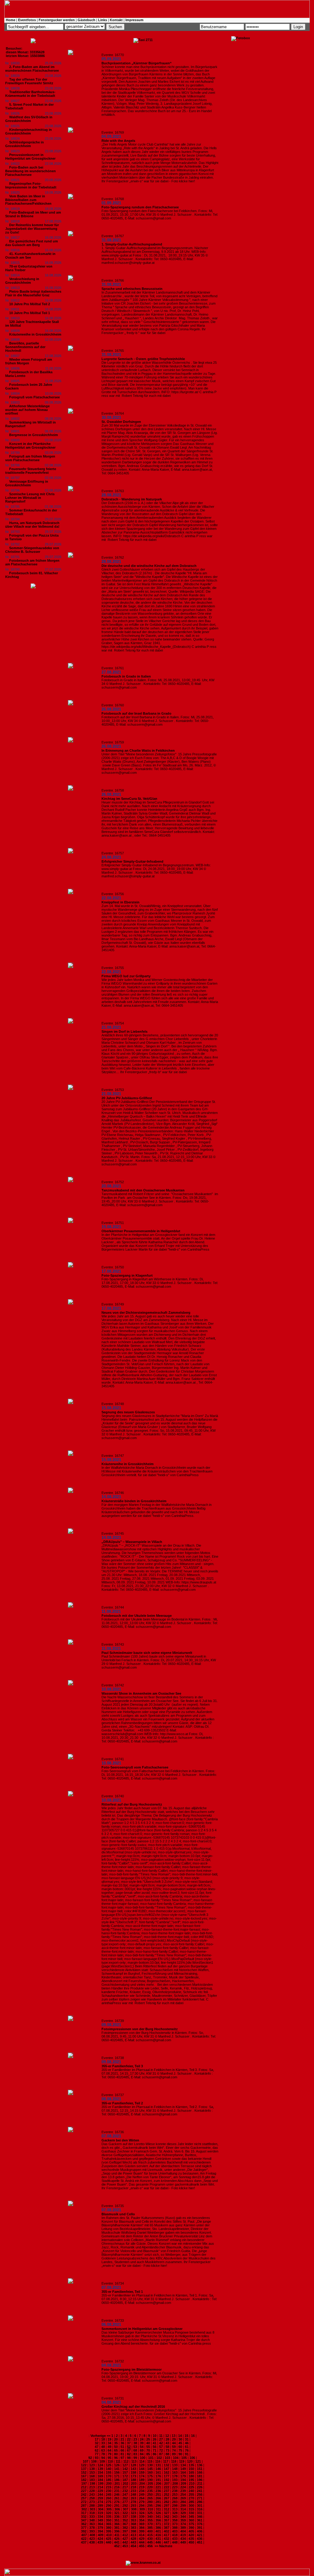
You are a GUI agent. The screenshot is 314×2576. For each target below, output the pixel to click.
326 (158, 2513)
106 (192, 2458)
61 (187, 2447)
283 (175, 2502)
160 (150, 2472)
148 (175, 2469)
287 (84, 2506)
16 (193, 2436)
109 (102, 2461)
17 (97, 2439)
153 (92, 2472)
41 (155, 2443)
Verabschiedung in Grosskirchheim (22, 281)
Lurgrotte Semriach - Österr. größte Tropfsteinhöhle (143, 359)
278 (133, 2502)
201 (117, 2483)
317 (84, 2513)
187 (125, 2480)
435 (191, 2539)
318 (92, 2513)
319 (100, 2513)
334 (100, 2517)
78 (103, 2454)
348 (92, 2520)
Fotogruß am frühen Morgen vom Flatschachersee (30, 458)
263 (133, 2498)
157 (125, 2472)
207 (167, 2483)
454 (133, 2546)
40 (148, 2443)
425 (109, 2539)
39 (142, 2443)
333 (92, 2517)
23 (135, 2439)
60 (180, 2447)
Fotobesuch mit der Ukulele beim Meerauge (137, 1616)
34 (109, 2443)
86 (155, 2454)
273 (92, 2502)
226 (200, 2487)
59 (174, 2447)
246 (117, 2494)
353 (133, 2520)
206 (159, 2483)
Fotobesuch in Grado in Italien (126, 676)
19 (109, 2439)
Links (103, 20)
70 (148, 2450)
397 (125, 2531)
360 (191, 2520)
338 (133, 2517)
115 (150, 2461)
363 (92, 2524)
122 (84, 2465)
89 (174, 2454)
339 (142, 2517)
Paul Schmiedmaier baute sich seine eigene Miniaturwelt (147, 1653)
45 (180, 2443)
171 (117, 2476)
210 (192, 2483)
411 (117, 2535)
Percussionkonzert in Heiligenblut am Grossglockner (30, 157)
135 (191, 2465)
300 (191, 2506)
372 (167, 2524)
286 (200, 2502)
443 (133, 2542)
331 (200, 2513)
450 (191, 2542)
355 (150, 2520)
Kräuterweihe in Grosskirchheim (35, 334)
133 (175, 2465)
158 (133, 2472)
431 (158, 2539)
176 (158, 2476)
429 (142, 2539)
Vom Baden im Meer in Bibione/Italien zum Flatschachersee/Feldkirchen (28, 200)
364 (100, 2524)
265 (150, 2498)
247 (125, 2494)
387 (167, 2528)
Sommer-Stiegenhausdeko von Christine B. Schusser (32, 550)
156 (117, 2472)
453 (125, 2546)
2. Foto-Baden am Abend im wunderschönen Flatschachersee (32, 69)
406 (200, 2531)
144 (142, 2469)
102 (159, 2458)
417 (167, 2535)
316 (200, 2509)
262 (125, 2498)
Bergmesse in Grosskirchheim (34, 435)
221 (158, 2487)
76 (187, 2450)
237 (167, 2491)
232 (125, 2491)
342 (167, 2517)
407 (84, 2535)
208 (175, 2483)
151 (200, 2469)
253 (175, 2494)
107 (86, 2461)
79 (109, 2454)
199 (101, 2483)
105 (184, 2458)
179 (183, 2476)
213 (92, 2487)
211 (200, 2483)
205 (150, 2483)
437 (84, 2542)
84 (142, 2454)
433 (175, 2539)
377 (84, 2528)
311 (158, 2509)
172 (125, 2476)
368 (133, 2524)
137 (84, 2469)
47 (97, 2447)
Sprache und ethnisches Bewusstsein (132, 289)
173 (133, 2476)
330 (191, 2513)
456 (150, 2546)
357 (167, 2520)
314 (183, 2509)
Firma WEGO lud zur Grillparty (126, 976)
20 (116, 2439)
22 (129, 2439)
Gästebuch (86, 20)
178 (175, 2476)
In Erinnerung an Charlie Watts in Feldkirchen (138, 750)
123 (92, 2465)
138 (92, 2469)
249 (142, 2494)
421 (200, 2535)
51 (122, 2447)
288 (92, 2506)
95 (109, 2458)
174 (142, 2476)
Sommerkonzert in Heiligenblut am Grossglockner (142, 2329)
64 (109, 2450)
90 (180, 2454)
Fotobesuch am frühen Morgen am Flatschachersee (32, 562)
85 (148, 2454)
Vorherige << (101, 2436)
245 (109, 2494)
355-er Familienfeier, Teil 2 (122, 2103)
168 (92, 2476)
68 (135, 2450)
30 (180, 2439)
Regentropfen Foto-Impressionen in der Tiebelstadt (31, 185)
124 (100, 2465)
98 (129, 2458)
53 (135, 2447)
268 (175, 2498)
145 (150, 2469)
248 (133, 2494)
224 (183, 2487)
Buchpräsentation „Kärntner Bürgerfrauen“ (137, 63)
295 (150, 2506)
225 (191, 2487)
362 (84, 2524)
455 (142, 2546)
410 (109, 2535)
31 (187, 2439)
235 (150, 2491)
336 (117, 2517)
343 (175, 2517)
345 (191, 2517)
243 (92, 2494)
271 (200, 2498)
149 (183, 2469)
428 (133, 2539)
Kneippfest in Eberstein (121, 902)
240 (191, 2491)
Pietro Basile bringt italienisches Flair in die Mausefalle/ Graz (33, 293)
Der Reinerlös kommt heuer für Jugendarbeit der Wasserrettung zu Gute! (32, 229)
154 (100, 2472)
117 (166, 2461)
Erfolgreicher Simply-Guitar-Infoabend (132, 861)
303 (92, 2509)
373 (175, 2524)
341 (158, 2517)
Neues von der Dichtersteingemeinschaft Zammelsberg (146, 1313)
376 (200, 2524)
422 (84, 2539)
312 (167, 2509)
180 (191, 2476)
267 (167, 2498)
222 (167, 2487)
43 (167, 2443)
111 (118, 2461)
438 (92, 2542)
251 (158, 2494)
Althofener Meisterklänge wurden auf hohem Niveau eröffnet (27, 410)
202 (125, 2483)
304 (101, 2509)
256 (200, 2494)
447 (167, 2542)
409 (101, 2535)
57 (161, 2447)
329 (183, 2513)
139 (100, 2469)
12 (167, 2436)
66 (122, 2450)
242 (84, 2494)
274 (100, 2502)
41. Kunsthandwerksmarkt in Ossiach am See (30, 256)
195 (191, 2480)
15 (186, 2436)
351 (117, 2520)
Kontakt (116, 20)
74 (174, 2450)
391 (200, 2528)
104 (176, 2458)
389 (183, 2528)
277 (125, 2502)
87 (161, 2454)
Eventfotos (27, 20)
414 (142, 2535)
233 (133, 2491)
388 (175, 2528)
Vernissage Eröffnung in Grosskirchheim (27, 483)
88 (167, 2454)
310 (150, 2509)
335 (109, 2517)
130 (150, 2465)
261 (117, 2498)
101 (151, 2458)
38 (135, 2443)
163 (175, 2472)
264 (142, 2498)
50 (116, 2447)
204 (142, 2483)
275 (109, 2502)
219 (142, 2487)
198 (92, 2483)
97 (122, 2458)
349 (100, 2520)
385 (150, 2528)
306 (117, 2509)
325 (150, 2513)
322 (125, 2513)
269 (183, 2498)
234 (142, 2491)
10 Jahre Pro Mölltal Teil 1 (30, 313)
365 (109, 2524)
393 (92, 2531)
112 (126, 2461)
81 (122, 2454)
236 (158, 2491)
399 (142, 2531)
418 (175, 2535)
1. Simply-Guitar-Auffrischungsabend (132, 244)
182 (84, 2480)
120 (190, 2461)
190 (150, 2480)
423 (92, 2539)
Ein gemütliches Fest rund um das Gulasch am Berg (32, 243)
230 (109, 2491)
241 (200, 2491)
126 (117, 2465)
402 (167, 2531)
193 (175, 2480)
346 (200, 2517)
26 (155, 2439)
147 (167, 2469)
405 (191, 2531)
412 (125, 2535)
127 (125, 2465)
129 (142, 2465)
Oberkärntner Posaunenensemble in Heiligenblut (141, 1231)
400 (150, 2531)
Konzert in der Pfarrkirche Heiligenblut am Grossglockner (30, 446)
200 (109, 2483)
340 (150, 2517)
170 (109, 2476)
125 (109, 2465)
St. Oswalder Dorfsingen (121, 422)
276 (117, 2502)
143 (133, 2469)
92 (90, 2458)
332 (84, 2517)
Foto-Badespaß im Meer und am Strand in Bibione (33, 214)
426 (117, 2539)
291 (117, 2506)
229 (100, 2491)
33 (103, 2443)
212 (84, 2487)
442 (125, 2542)
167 (84, 2476)
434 (183, 2539)
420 (191, 2535)
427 (125, 2539)
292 (125, 2506)
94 (103, 2458)
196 (200, 2480)
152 (84, 2472)
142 (125, 2469)
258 (92, 2498)
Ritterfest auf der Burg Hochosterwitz (132, 1804)
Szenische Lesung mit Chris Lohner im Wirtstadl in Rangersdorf (30, 498)
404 (183, 2531)
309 (142, 2509)
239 (183, 2491)
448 (175, 2542)
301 (200, 2506)
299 (183, 2506)
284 (183, 2502)
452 (117, 2546)
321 (117, 2513)
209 (183, 2483)
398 (133, 2531)
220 (150, 2487)
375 (191, 2524)
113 (134, 2461)
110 (110, 2461)
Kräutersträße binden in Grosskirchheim (134, 1501)
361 (200, 2520)
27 (161, 2439)
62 (97, 2450)
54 (142, 2447)
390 (191, 2528)
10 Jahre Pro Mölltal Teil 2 (30, 304)
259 (100, 2498)
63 (103, 2450)
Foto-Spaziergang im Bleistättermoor (132, 2369)
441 (117, 2542)
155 (109, 2472)
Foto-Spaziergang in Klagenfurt (127, 1275)
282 (167, 2502)
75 (180, 2450)
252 (167, 2494)
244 (100, 2494)
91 (187, 2454)
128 (133, 2465)
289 (100, 2506)
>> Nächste (163, 2546)
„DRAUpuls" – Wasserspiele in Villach (132, 1542)
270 (191, 2498)
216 (117, 2487)
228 (92, 2491)
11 (161, 2436)
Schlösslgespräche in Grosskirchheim (25, 144)
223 (175, 2487)
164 (183, 2472)
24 (142, 2439)
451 (200, 2542)
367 (125, 2524)
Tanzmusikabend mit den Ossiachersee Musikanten (143, 1190)
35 (116, 2443)
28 (167, 2439)
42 (161, 2443)
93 (97, 2458)
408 (92, 2535)
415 (150, 2535)
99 (135, 2458)
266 (158, 2498)
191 (158, 2480)
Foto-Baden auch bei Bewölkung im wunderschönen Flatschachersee (31, 171)
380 (109, 2528)
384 (142, 2528)
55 (148, 2447)
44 (174, 2443)
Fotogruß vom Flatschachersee (34, 397)
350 (109, 2520)
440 (109, 2542)
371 (158, 2524)
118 (174, 2461)
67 (129, 2450)
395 (109, 2531)
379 (100, 2528)
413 (133, 2535)
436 (200, 2539)
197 (84, 2483)
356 (158, 2520)
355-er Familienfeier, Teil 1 (122, 2292)
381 (117, 2528)
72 (161, 2450)
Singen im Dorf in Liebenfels (124, 1032)
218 (133, 2487)
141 (117, 2469)
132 (167, 2465)
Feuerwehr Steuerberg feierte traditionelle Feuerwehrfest (31, 471)
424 (100, 2539)
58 (167, 2447)
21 (122, 2439)
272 (84, 2502)
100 (143, 2458)
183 (92, 2480)
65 (116, 2450)
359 (183, 2520)
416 (158, 2535)
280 (150, 2502)
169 (100, 2476)
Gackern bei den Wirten (120, 2140)
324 (142, 2513)
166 (200, 2472)
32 (97, 2443)
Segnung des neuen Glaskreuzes (128, 1412)
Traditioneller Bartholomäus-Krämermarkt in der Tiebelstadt (30, 94)
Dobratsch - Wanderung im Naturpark (132, 499)
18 (103, 2439)
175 (150, 2476)
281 (158, 2502)
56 (155, 2447)
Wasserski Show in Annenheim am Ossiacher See (141, 1693)
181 (200, 2476)
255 (191, 2494)
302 (84, 2509)
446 (158, 2542)
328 (175, 2513)
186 (117, 2480)
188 (133, 2480)
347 (84, 2520)
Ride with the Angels (118, 141)
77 (97, 2454)
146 (158, 2469)
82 (129, 2454)
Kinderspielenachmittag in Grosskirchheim (29, 131)
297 (167, 2506)
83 (135, 2454)
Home (11, 20)
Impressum (134, 20)
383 (133, 2528)
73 (167, 2450)
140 (109, 2469)
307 (125, 2509)
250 (150, 2494)
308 (134, 2509)
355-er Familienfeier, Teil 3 (122, 2066)
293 (133, 2506)
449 (183, 2542)
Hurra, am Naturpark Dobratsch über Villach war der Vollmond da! (32, 525)
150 (191, 2469)
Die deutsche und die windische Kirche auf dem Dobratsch (149, 566)
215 (109, 2487)
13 (174, 2436)
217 (125, 2487)
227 (84, 2491)
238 (175, 2491)
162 (167, 2472)
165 (191, 2472)
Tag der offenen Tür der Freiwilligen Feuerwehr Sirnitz (29, 81)
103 (167, 2458)
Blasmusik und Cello (118, 2214)
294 (142, 2506)
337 (125, 2517)
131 (158, 2465)
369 (142, 2524)
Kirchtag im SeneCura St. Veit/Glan (129, 799)
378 (92, 2528)
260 (109, 2498)
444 (142, 2542)
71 (155, 2450)
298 (175, 2506)
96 (116, 2458)
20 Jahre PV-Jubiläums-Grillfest (127, 1098)
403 (175, 2531)
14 (180, 2436)
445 (150, 2542)
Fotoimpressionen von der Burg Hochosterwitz (140, 2029)
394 (100, 2531)
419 (183, 2535)
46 (187, 2443)
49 (109, 2447)
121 (198, 2461)
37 (129, 2443)
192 (167, 2480)
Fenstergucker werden (57, 20)
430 (150, 2539)
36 (122, 2443)
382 (125, 2528)
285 (191, 2502)
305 (109, 2509)
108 (94, 2461)
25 (148, 2439)
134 (183, 2465)
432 (167, 2539)
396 (117, 2531)
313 (175, 2509)
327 (167, 2513)
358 (175, 2520)
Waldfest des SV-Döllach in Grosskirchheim (29, 119)
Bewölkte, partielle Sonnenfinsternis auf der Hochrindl (25, 347)
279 (142, 2502)
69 (142, 2450)
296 (158, 2506)
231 (117, 2491)
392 (84, 2531)
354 (142, 2520)
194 (183, 2480)
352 (125, 2520)
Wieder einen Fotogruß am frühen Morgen (29, 361)
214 (100, 2487)
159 (142, 2472)
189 (142, 2480)
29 (174, 2439)
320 (109, 2513)
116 (158, 2461)
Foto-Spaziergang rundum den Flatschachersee (140, 207)
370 (150, 2524)
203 (134, 2483)
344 (183, 2517)
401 (158, 2531)
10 (155, 2436)
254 (183, 2494)
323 (133, 2513)
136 (200, 2465)
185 (109, 2480)
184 (100, 2480)
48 (103, 2447)
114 (142, 2461)
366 (117, 2524)
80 (116, 2454)
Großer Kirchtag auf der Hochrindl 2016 (133, 2407)
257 (84, 2498)
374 (183, 2524)
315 (191, 2509)
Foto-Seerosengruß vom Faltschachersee (135, 1767)
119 (182, 2461)
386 (158, 2528)
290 (109, 2506)
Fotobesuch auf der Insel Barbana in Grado (136, 713)
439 (100, 2542)
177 (167, 2476)
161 (158, 2472)
